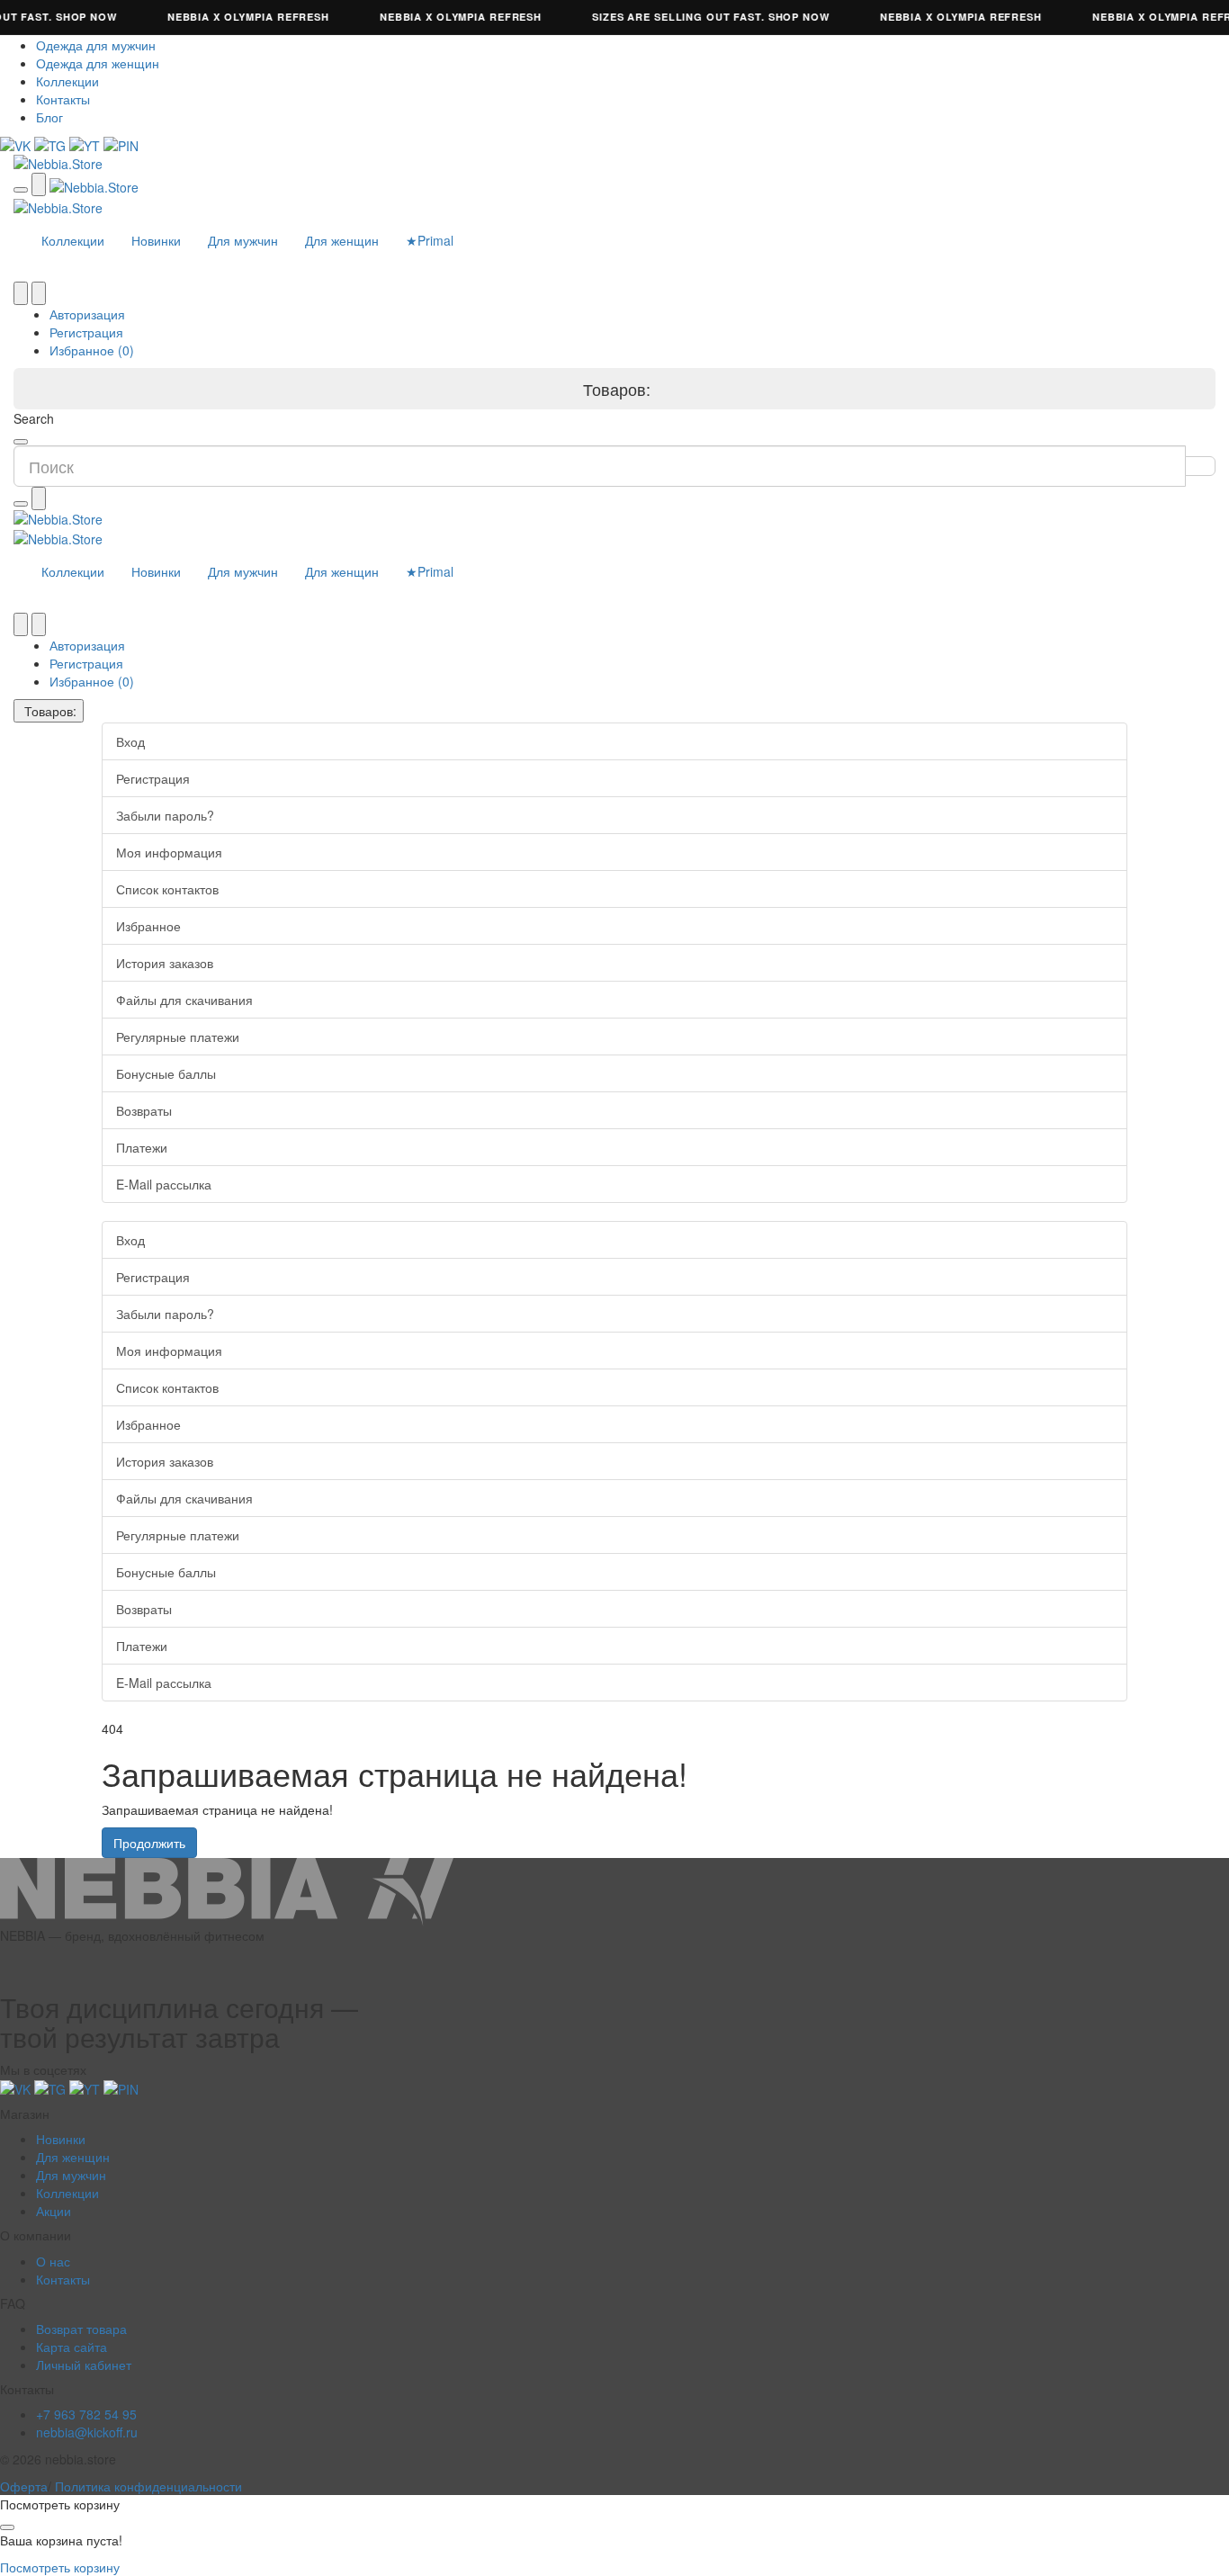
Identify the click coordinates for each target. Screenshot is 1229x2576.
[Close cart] (7, 2527)
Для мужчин (243, 240)
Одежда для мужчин (96, 45)
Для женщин (342, 240)
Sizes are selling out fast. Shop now (694, 17)
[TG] (52, 144)
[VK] (17, 144)
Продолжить (149, 1843)
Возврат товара (81, 2329)
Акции (54, 2211)
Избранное (148, 926)
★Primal (430, 240)
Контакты (63, 99)
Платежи (142, 1147)
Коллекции (67, 81)
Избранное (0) (92, 350)
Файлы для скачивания (184, 1000)
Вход (130, 741)
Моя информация (169, 852)
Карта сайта (72, 2347)
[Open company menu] (21, 190)
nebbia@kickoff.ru (87, 2432)
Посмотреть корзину (60, 2567)
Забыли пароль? (165, 815)
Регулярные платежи (178, 1037)
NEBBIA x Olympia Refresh (231, 17)
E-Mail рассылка (164, 1184)
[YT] (86, 144)
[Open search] (39, 184)
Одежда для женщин (98, 63)
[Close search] (21, 442)
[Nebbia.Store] (614, 164)
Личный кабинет (84, 2365)
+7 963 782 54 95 (86, 2414)
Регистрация (86, 332)
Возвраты (144, 1110)
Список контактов (167, 889)
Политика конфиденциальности (148, 2486)
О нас (53, 2261)
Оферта (24, 2486)
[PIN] (121, 144)
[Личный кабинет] (39, 293)
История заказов (165, 963)
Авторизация (87, 314)
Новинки (156, 240)
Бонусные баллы (166, 1073)
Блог (49, 117)
